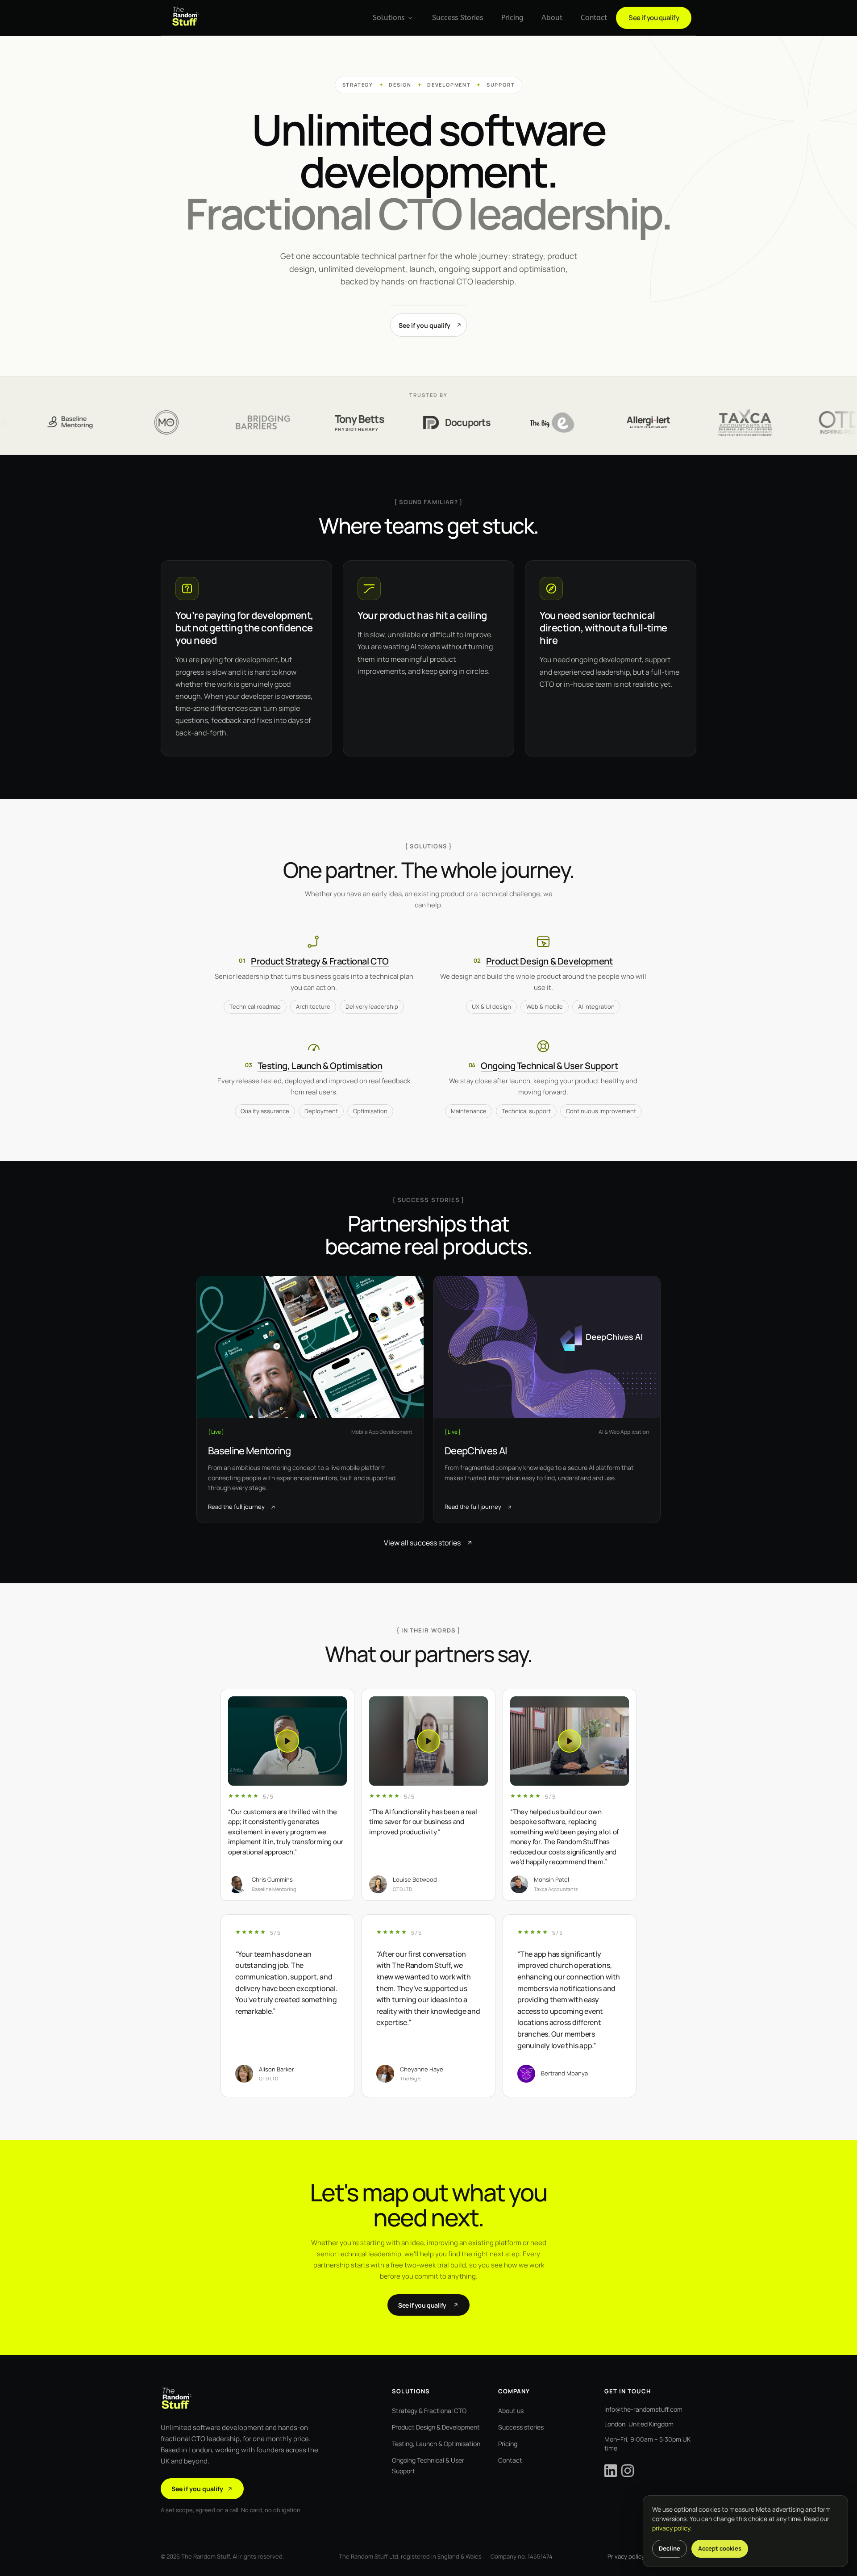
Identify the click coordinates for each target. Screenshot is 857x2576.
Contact (594, 18)
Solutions (389, 18)
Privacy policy (626, 2556)
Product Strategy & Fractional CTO (320, 961)
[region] (428, 1797)
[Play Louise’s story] (428, 1741)
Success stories (521, 2427)
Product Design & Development (549, 961)
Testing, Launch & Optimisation (320, 1066)
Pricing (512, 18)
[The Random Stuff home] (186, 18)
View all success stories (422, 1543)
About (552, 18)
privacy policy (671, 2528)
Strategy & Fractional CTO (429, 2411)
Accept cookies (720, 2548)
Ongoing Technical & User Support (549, 1066)
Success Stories (458, 18)
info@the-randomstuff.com (643, 2409)
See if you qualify (654, 18)
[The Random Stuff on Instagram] (628, 2471)
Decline (670, 2548)
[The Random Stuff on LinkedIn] (611, 2471)
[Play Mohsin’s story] (570, 1741)
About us (511, 2411)
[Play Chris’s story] (287, 1741)
